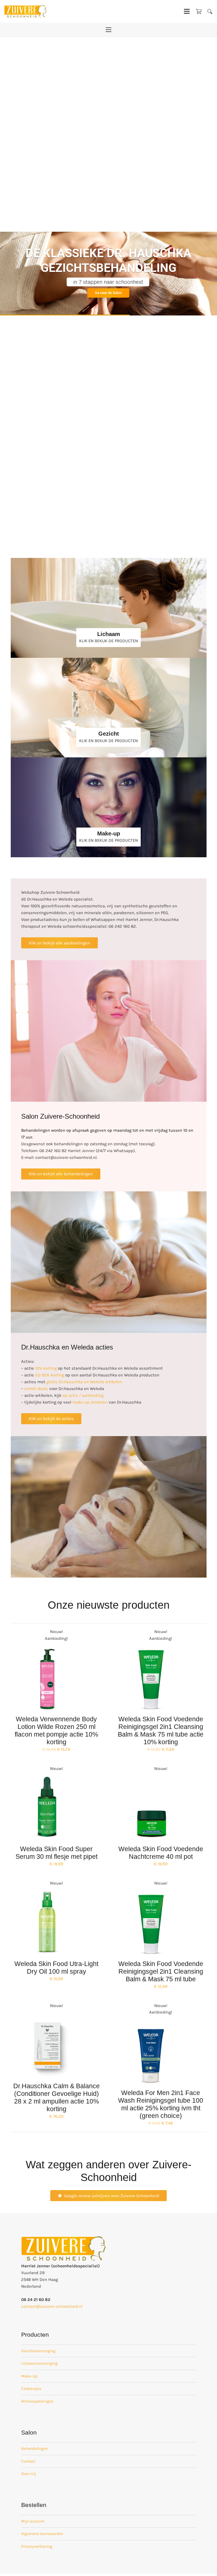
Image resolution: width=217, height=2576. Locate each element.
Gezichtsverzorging (38, 2351)
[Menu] (187, 11)
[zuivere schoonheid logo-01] (25, 11)
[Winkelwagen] (199, 11)
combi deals (36, 1389)
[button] (210, 11)
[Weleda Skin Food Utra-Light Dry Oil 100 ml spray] (47, 1923)
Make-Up (29, 2376)
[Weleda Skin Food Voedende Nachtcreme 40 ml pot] (152, 1808)
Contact (28, 2461)
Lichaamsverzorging (39, 2363)
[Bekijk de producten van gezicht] (109, 708)
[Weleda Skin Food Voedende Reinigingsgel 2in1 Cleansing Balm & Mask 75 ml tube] (152, 1923)
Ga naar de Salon (108, 293)
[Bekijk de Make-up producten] (109, 807)
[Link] (109, 608)
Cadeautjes (31, 2389)
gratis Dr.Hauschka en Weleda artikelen (84, 1382)
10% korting (46, 1368)
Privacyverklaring (37, 2546)
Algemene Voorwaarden (42, 2534)
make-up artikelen (90, 1402)
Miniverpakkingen (37, 2401)
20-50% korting (50, 1375)
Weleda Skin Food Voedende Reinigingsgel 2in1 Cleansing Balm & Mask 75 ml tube (161, 1972)
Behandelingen (34, 2449)
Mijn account (33, 2521)
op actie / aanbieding (83, 1395)
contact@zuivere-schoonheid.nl (52, 2306)
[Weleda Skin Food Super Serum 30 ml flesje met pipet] (47, 1808)
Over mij (29, 2474)
